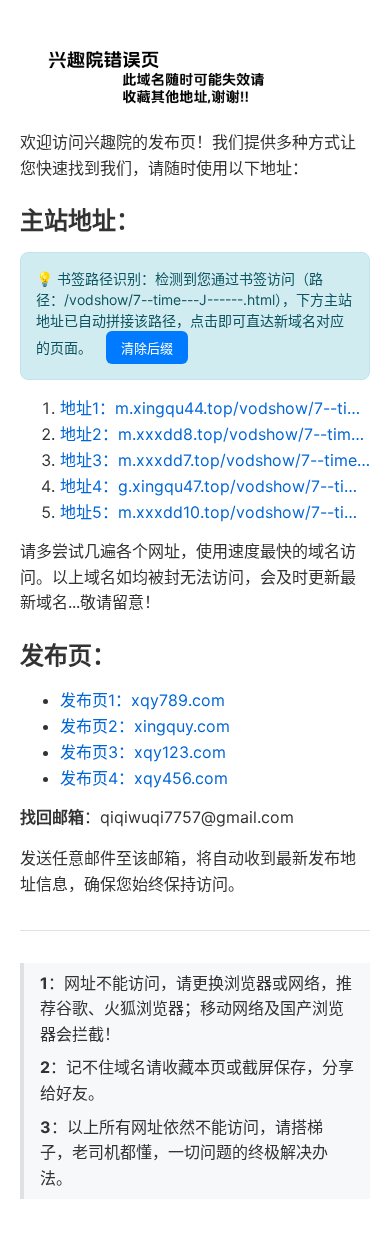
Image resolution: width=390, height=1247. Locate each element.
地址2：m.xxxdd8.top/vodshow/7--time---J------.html (215, 434)
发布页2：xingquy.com (145, 726)
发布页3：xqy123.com (143, 752)
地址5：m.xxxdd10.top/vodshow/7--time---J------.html (215, 512)
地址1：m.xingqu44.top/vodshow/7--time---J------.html (215, 408)
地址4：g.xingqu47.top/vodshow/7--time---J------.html (215, 486)
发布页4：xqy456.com (144, 778)
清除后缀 (147, 348)
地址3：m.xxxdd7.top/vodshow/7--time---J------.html (215, 460)
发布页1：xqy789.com (142, 700)
